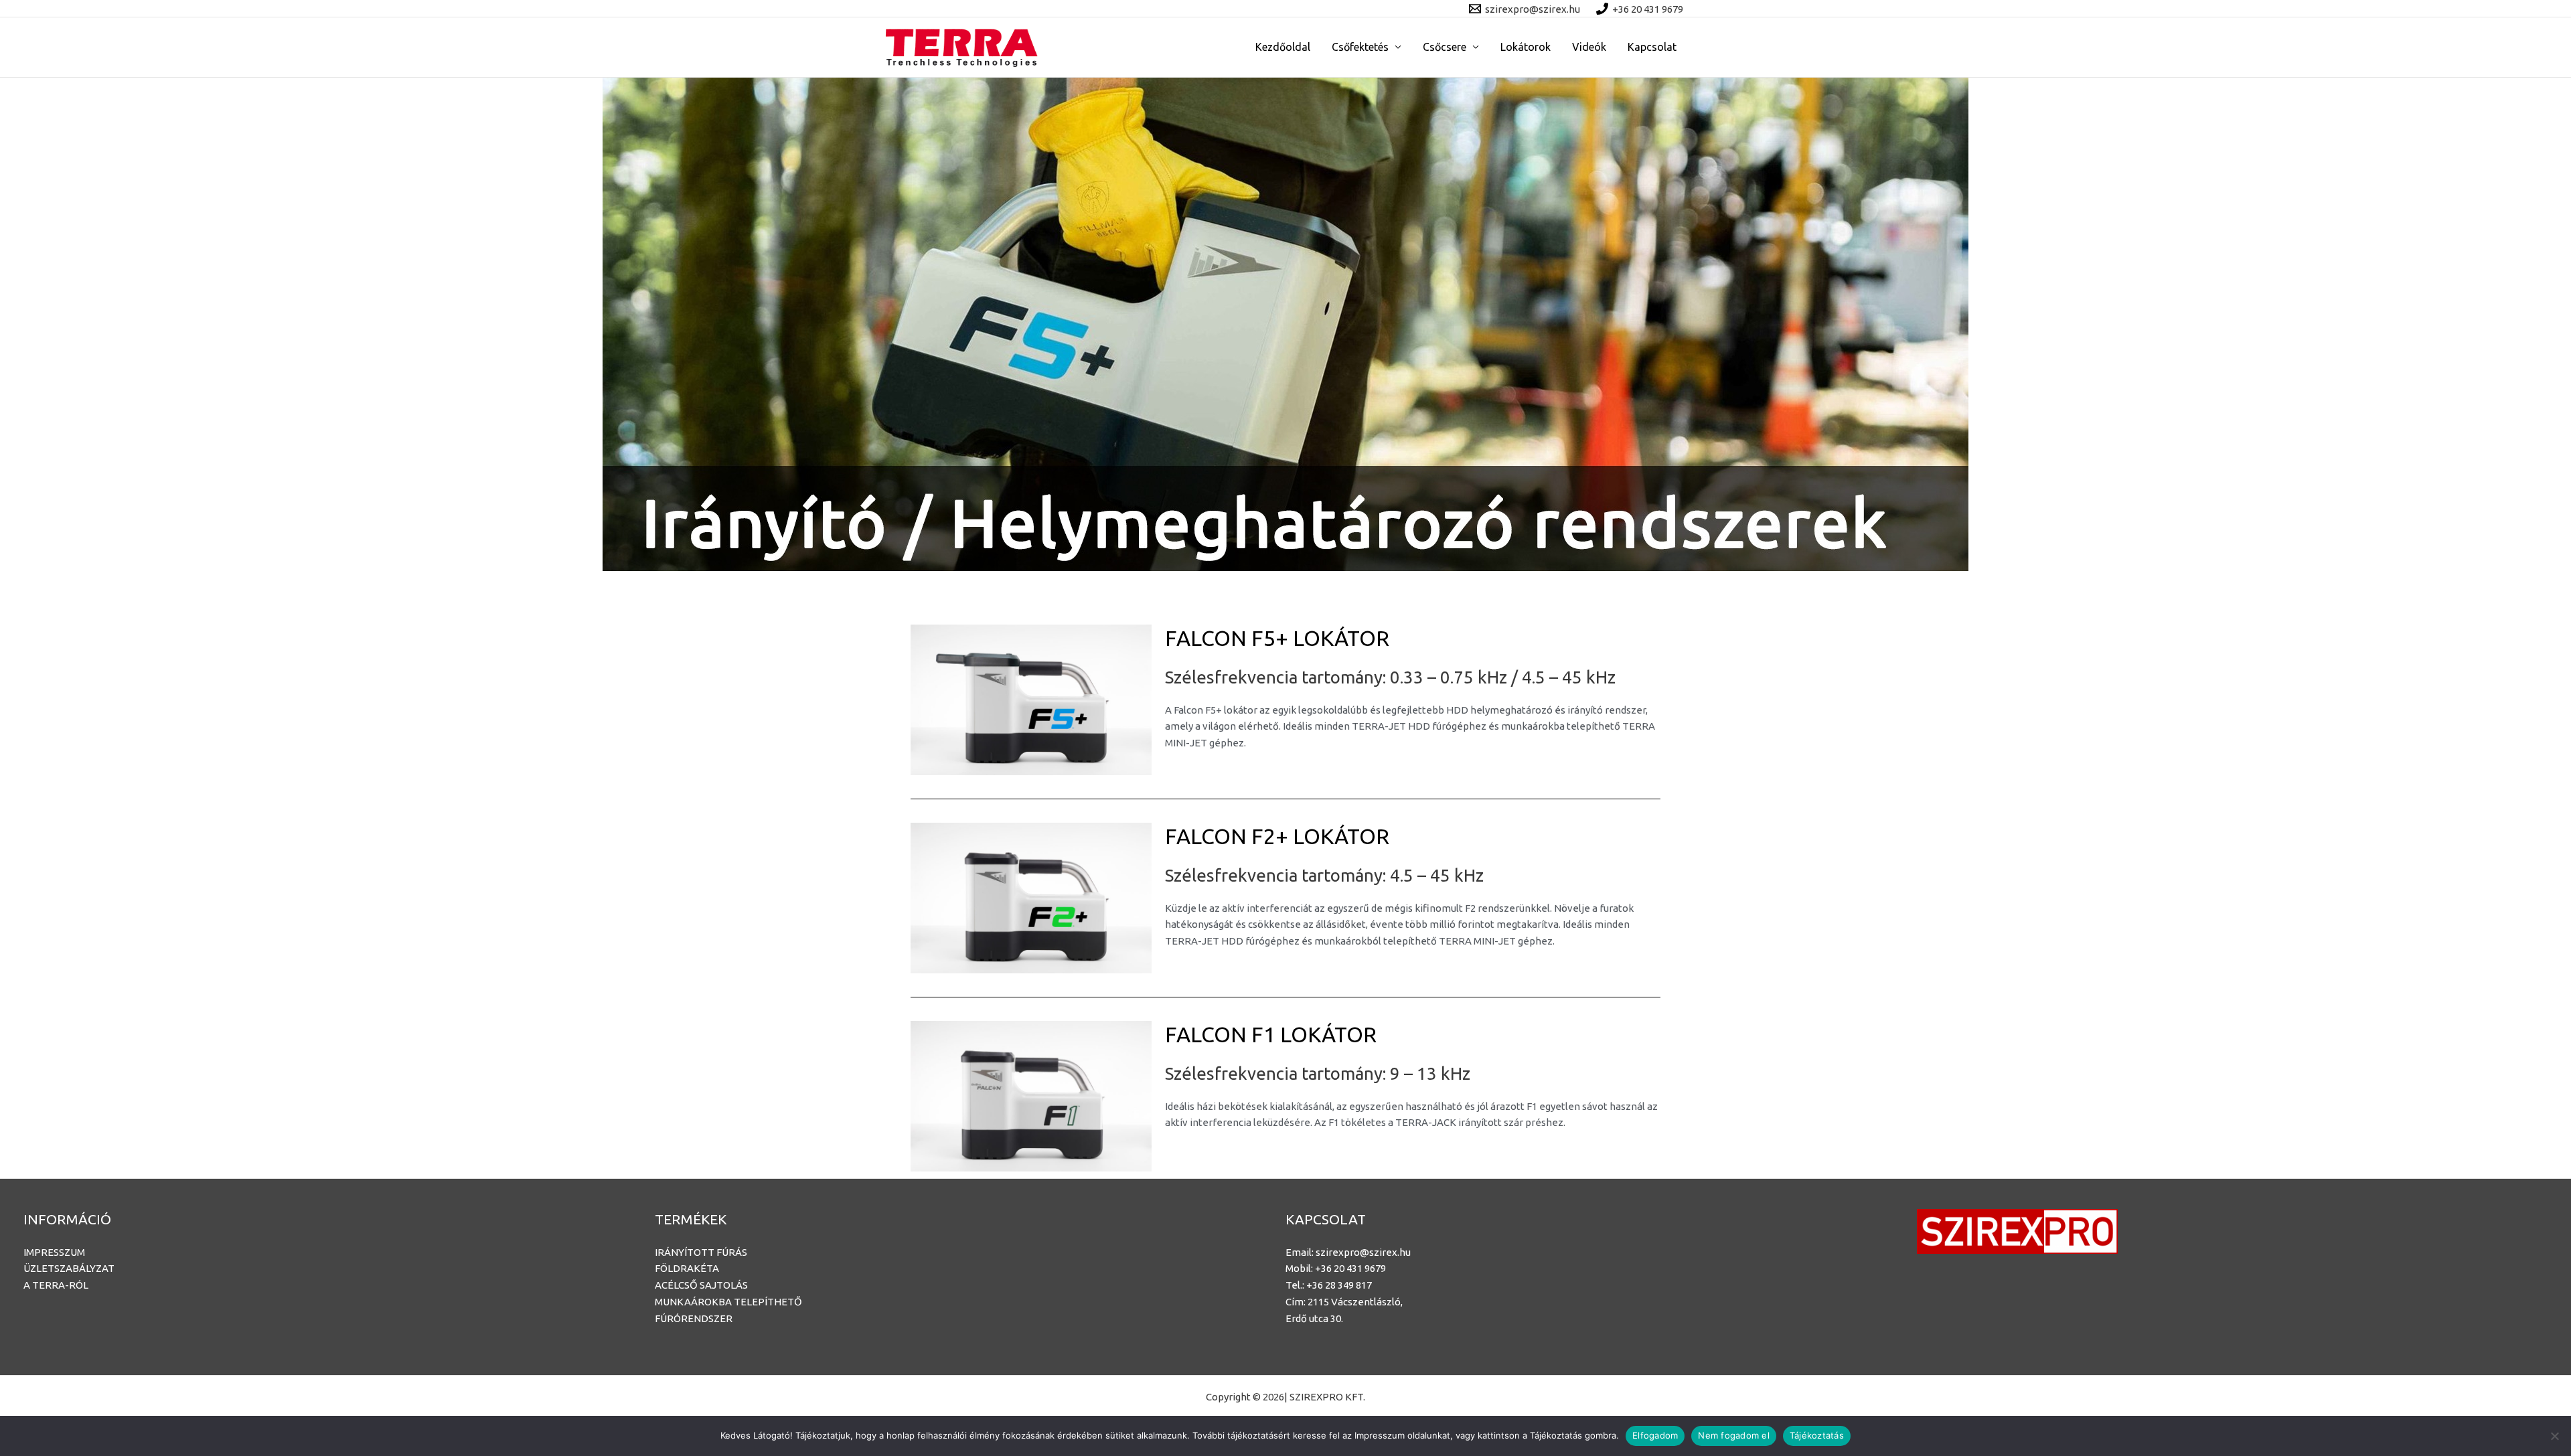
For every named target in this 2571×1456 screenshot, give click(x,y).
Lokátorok (1526, 47)
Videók (1589, 47)
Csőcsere (1445, 47)
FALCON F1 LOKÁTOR (1271, 1034)
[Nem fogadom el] (2554, 1436)
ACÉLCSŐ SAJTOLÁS (701, 1285)
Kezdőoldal (1283, 47)
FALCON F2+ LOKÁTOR (1277, 836)
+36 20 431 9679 (1350, 1268)
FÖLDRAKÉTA (687, 1268)
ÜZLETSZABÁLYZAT (69, 1268)
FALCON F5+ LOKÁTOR (1277, 638)
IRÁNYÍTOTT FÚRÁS (701, 1252)
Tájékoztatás (1817, 1435)
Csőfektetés (1360, 47)
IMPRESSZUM (54, 1252)
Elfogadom (1655, 1435)
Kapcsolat (1652, 47)
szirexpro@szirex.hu (1363, 1252)
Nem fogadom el (1734, 1435)
